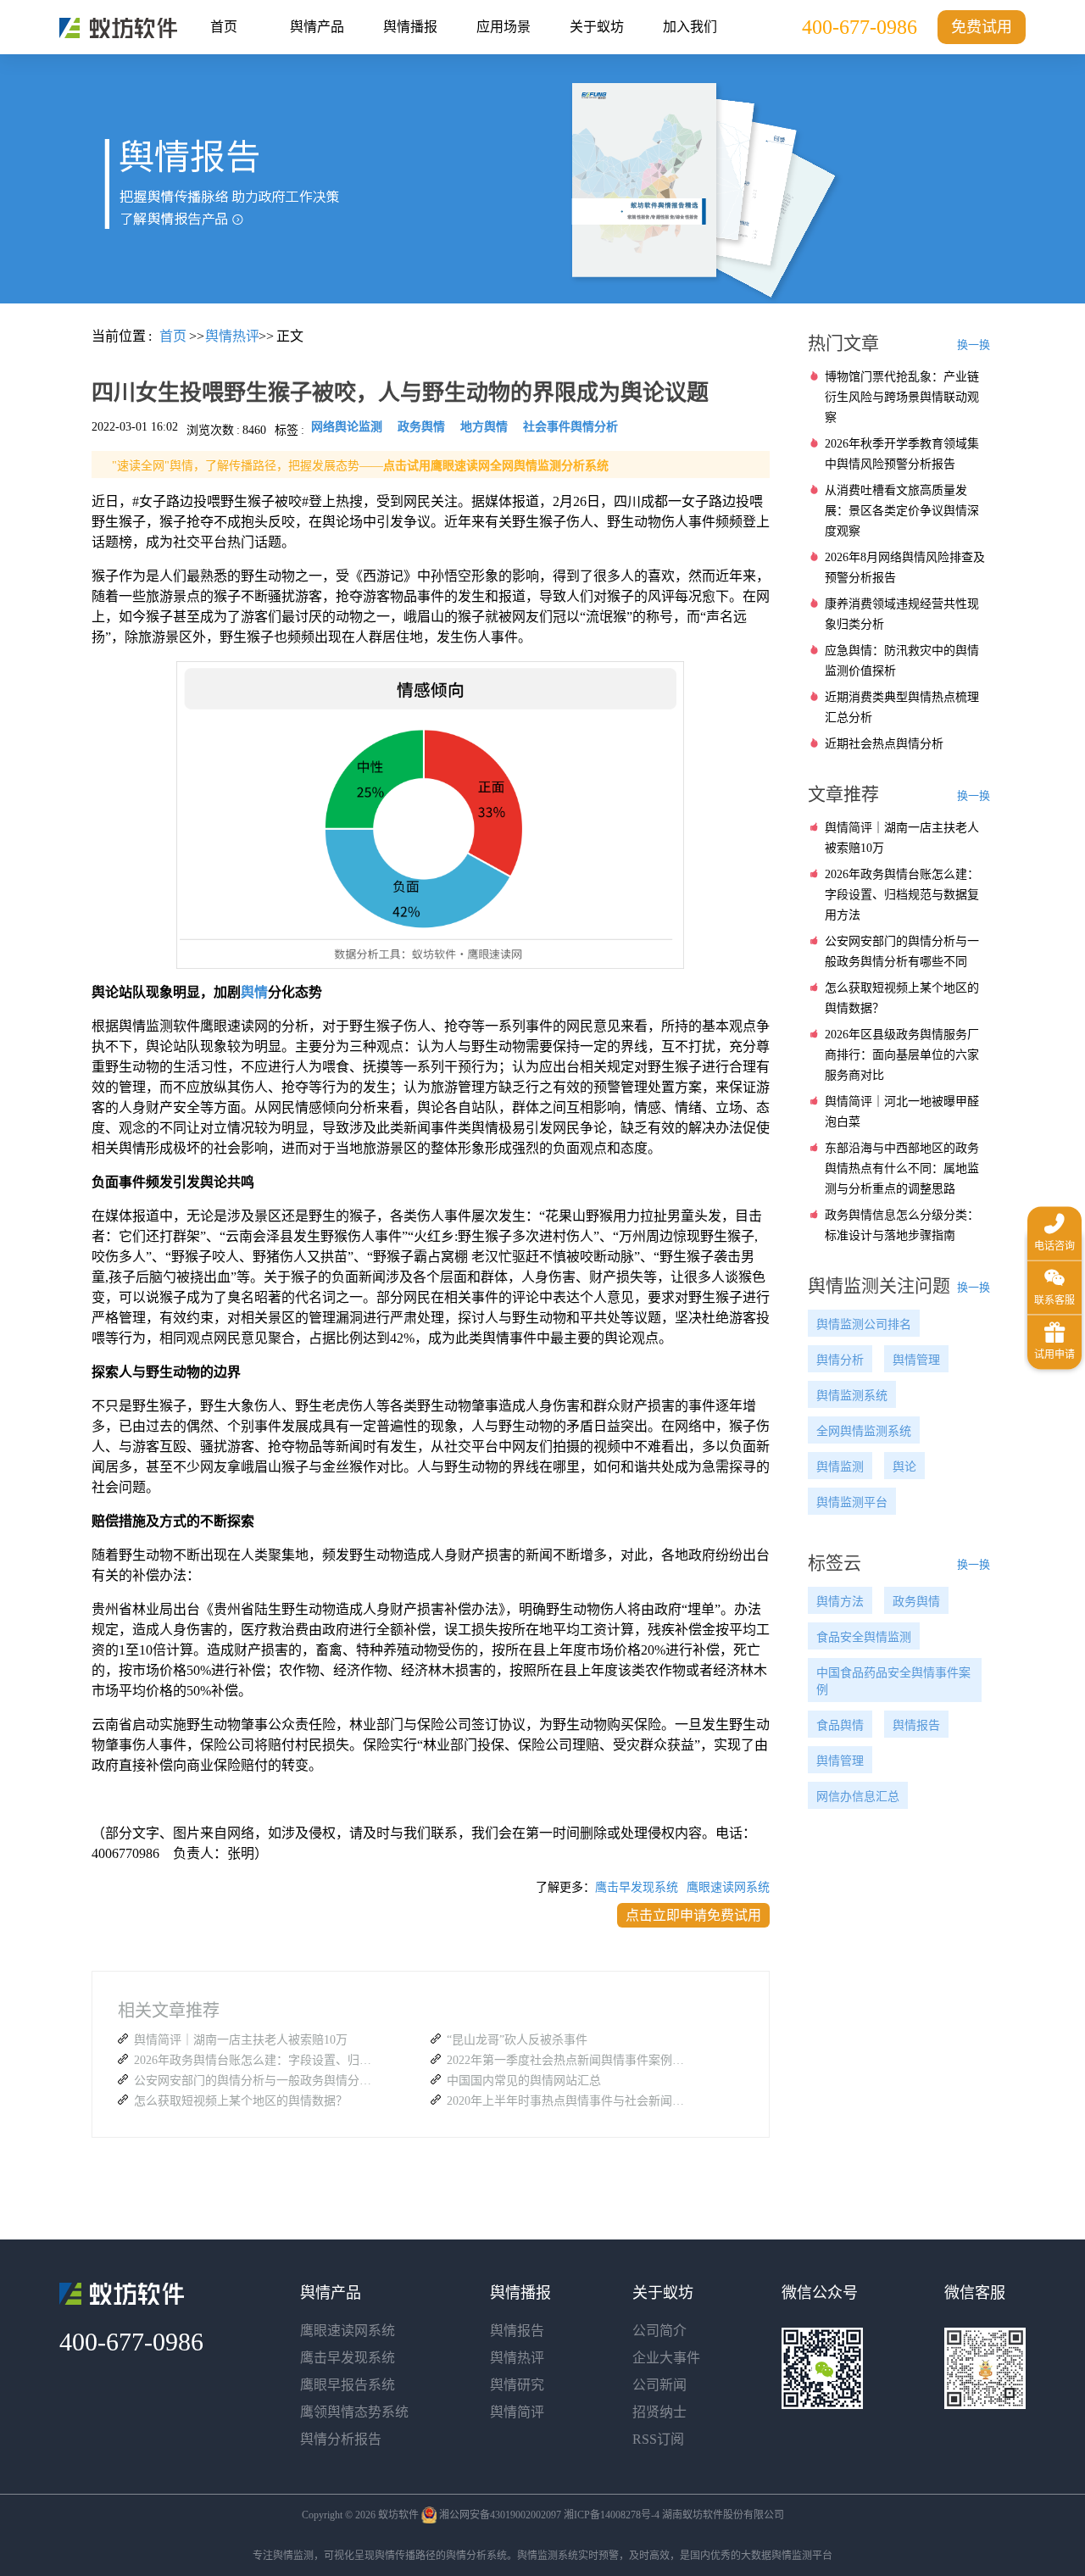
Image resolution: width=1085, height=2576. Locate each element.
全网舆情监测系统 (864, 1431)
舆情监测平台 (852, 1502)
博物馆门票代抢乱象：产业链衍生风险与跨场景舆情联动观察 (902, 397)
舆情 (254, 992)
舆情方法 (840, 1602)
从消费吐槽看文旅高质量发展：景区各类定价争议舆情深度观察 (902, 511)
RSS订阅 (658, 2439)
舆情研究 (517, 2385)
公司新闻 (659, 2385)
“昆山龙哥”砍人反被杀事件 (517, 2040)
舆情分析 (840, 1360)
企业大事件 (666, 2358)
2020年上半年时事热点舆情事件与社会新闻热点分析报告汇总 (570, 2101)
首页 (224, 27)
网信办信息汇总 (858, 1797)
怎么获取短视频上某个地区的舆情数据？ (241, 2101)
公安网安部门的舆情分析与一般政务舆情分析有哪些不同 (257, 2081)
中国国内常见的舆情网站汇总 (524, 2081)
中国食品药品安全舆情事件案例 (893, 1681)
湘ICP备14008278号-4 (612, 2515)
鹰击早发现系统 (637, 1887)
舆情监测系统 (852, 1396)
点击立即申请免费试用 (693, 1915)
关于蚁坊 (597, 27)
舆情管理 (916, 1360)
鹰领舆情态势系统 (354, 2412)
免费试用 (982, 27)
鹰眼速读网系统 (728, 1887)
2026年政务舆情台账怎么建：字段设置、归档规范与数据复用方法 (257, 2060)
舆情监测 (840, 1467)
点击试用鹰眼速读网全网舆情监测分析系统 (496, 466)
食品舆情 (840, 1725)
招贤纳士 (659, 2412)
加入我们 (690, 27)
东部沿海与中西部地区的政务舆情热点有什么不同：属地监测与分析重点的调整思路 (902, 1168)
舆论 (904, 1467)
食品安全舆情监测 (864, 1637)
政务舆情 (916, 1602)
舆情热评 (517, 2358)
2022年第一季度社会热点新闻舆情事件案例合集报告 (570, 2060)
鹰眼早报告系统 (348, 2385)
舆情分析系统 (476, 2556)
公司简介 (659, 2331)
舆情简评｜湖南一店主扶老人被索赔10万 (241, 2040)
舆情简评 (517, 2412)
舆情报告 (916, 1725)
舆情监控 (118, 28)
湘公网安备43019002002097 (500, 2515)
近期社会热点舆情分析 (884, 744)
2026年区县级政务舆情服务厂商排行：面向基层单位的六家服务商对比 (902, 1055)
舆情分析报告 (341, 2439)
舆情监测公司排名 (864, 1324)
